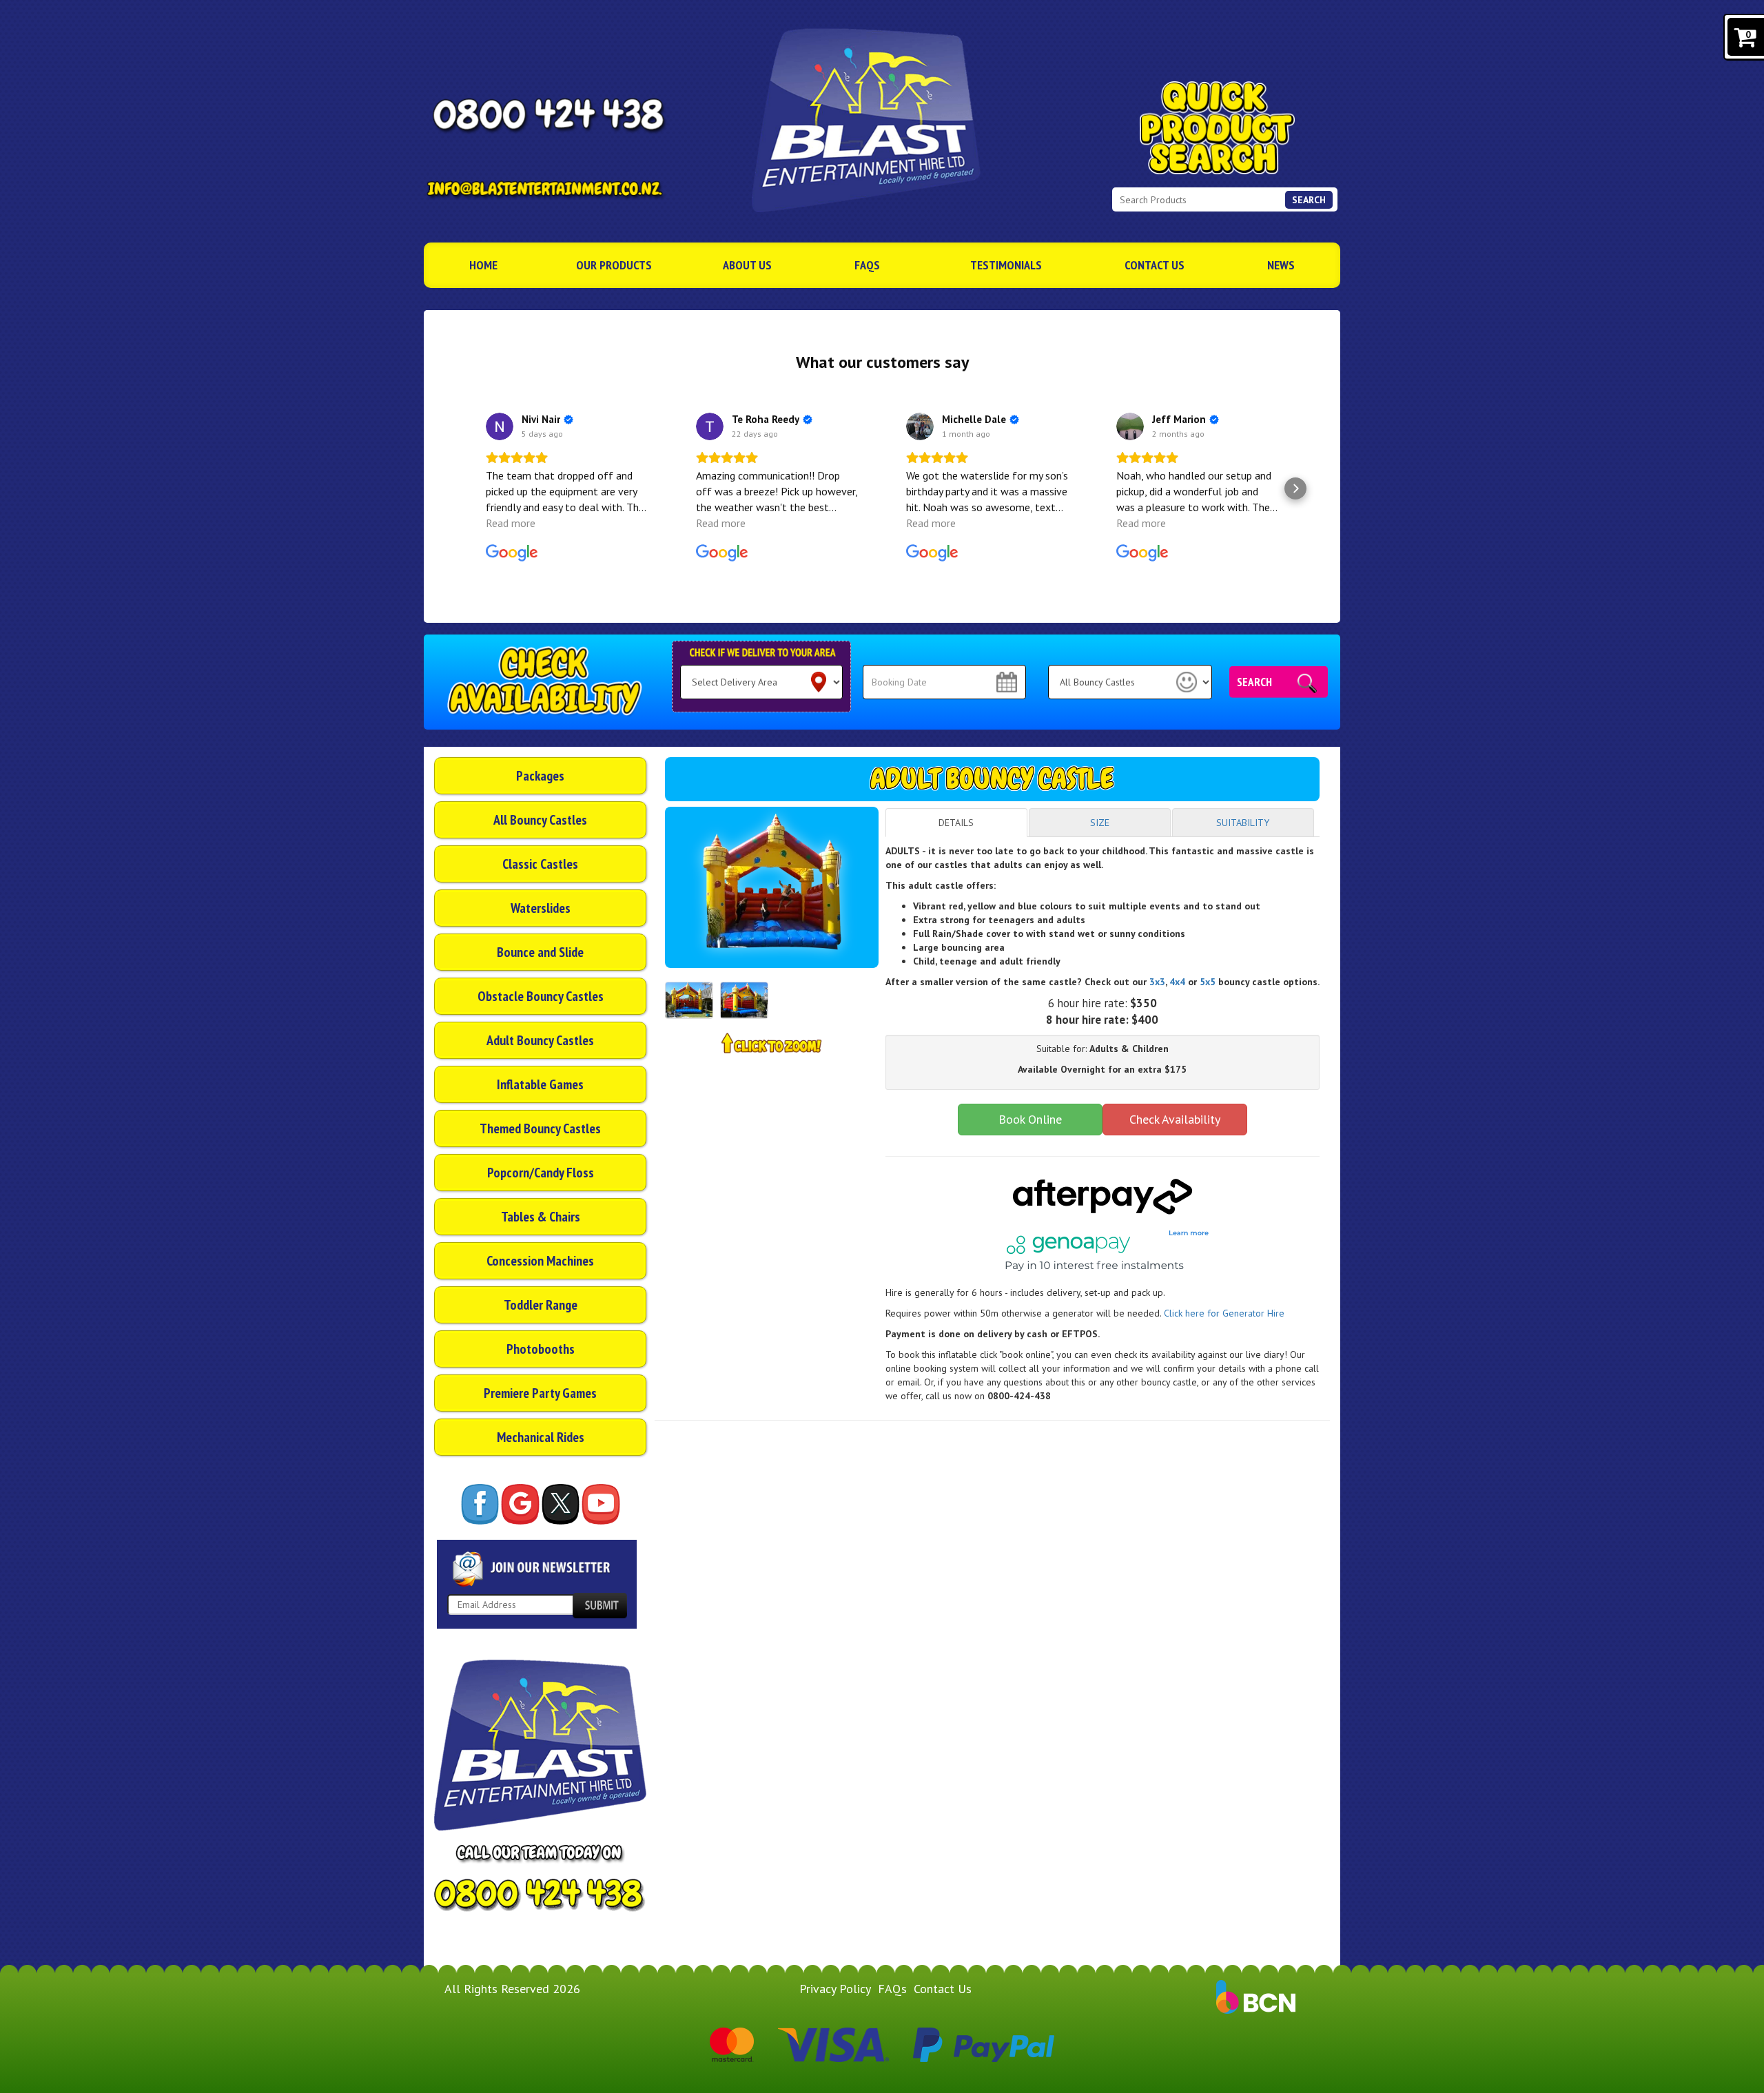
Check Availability (1175, 1119)
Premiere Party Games (540, 1393)
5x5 (1206, 982)
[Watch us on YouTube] (601, 1504)
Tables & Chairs (541, 1217)
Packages (540, 776)
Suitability (1243, 823)
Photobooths (541, 1349)
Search (1309, 200)
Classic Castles (540, 864)
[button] (469, 488)
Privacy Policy (835, 1989)
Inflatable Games (540, 1084)
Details (956, 823)
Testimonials (1006, 265)
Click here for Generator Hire (1224, 1313)
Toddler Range (541, 1305)
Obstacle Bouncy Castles (541, 996)
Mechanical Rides (541, 1437)
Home (483, 265)
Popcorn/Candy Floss (541, 1173)
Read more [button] (511, 523)
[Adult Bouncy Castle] (772, 887)
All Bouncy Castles (540, 820)
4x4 (1177, 982)
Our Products (614, 265)
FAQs (867, 265)
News (1281, 265)
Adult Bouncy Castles (540, 1040)
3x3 (1157, 982)
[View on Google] (500, 426)
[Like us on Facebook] (480, 1504)
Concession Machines (540, 1261)
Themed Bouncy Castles (540, 1128)
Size (1100, 823)
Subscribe (599, 1606)
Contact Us (1155, 265)
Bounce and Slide (540, 952)
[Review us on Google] (520, 1504)
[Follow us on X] (561, 1504)
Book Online (1030, 1119)
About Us (747, 265)
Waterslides (541, 908)
